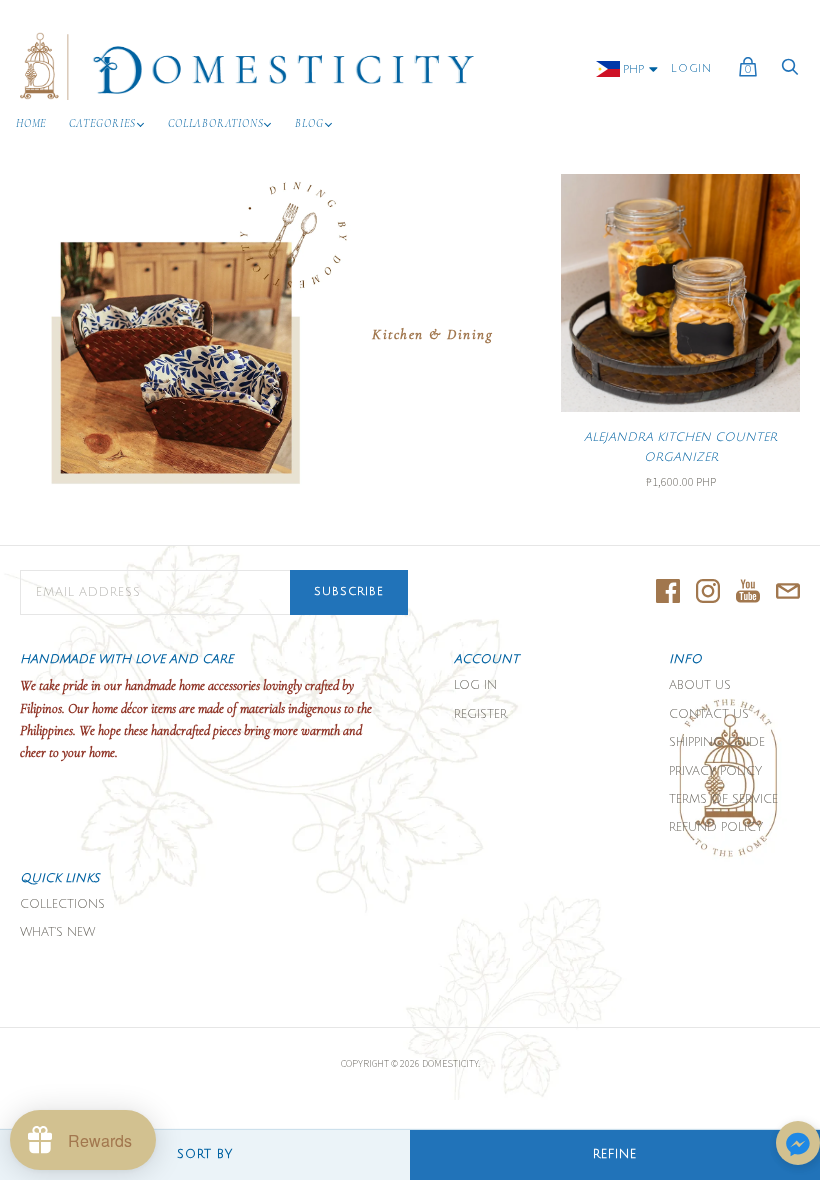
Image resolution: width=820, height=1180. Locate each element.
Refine (615, 1154)
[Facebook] (668, 592)
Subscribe (349, 592)
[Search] (790, 72)
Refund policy (716, 827)
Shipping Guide (717, 742)
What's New (57, 932)
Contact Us (709, 714)
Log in (475, 685)
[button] (798, 1144)
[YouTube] (748, 592)
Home (31, 123)
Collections (62, 904)
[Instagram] (708, 592)
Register (480, 714)
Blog (309, 123)
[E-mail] (788, 592)
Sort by (205, 1154)
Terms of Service (723, 799)
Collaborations (215, 123)
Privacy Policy (715, 771)
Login (691, 69)
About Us (700, 685)
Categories (102, 123)
